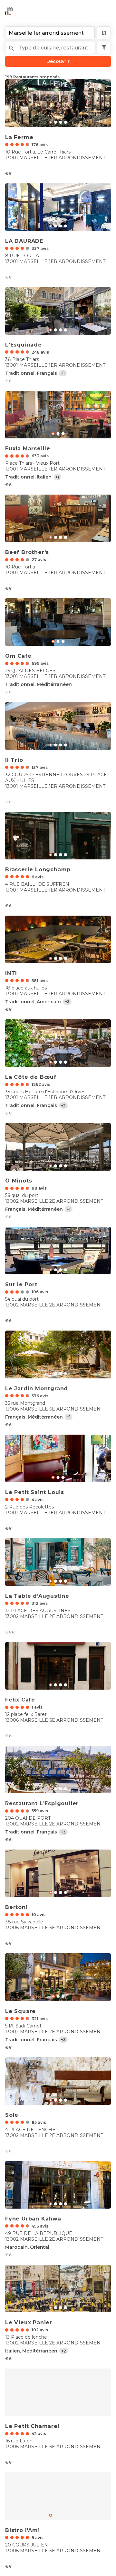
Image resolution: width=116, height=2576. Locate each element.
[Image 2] (61, 122)
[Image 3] (66, 122)
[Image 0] (51, 122)
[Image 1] (55, 122)
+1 (63, 373)
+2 (63, 1106)
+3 (67, 1002)
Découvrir (58, 61)
